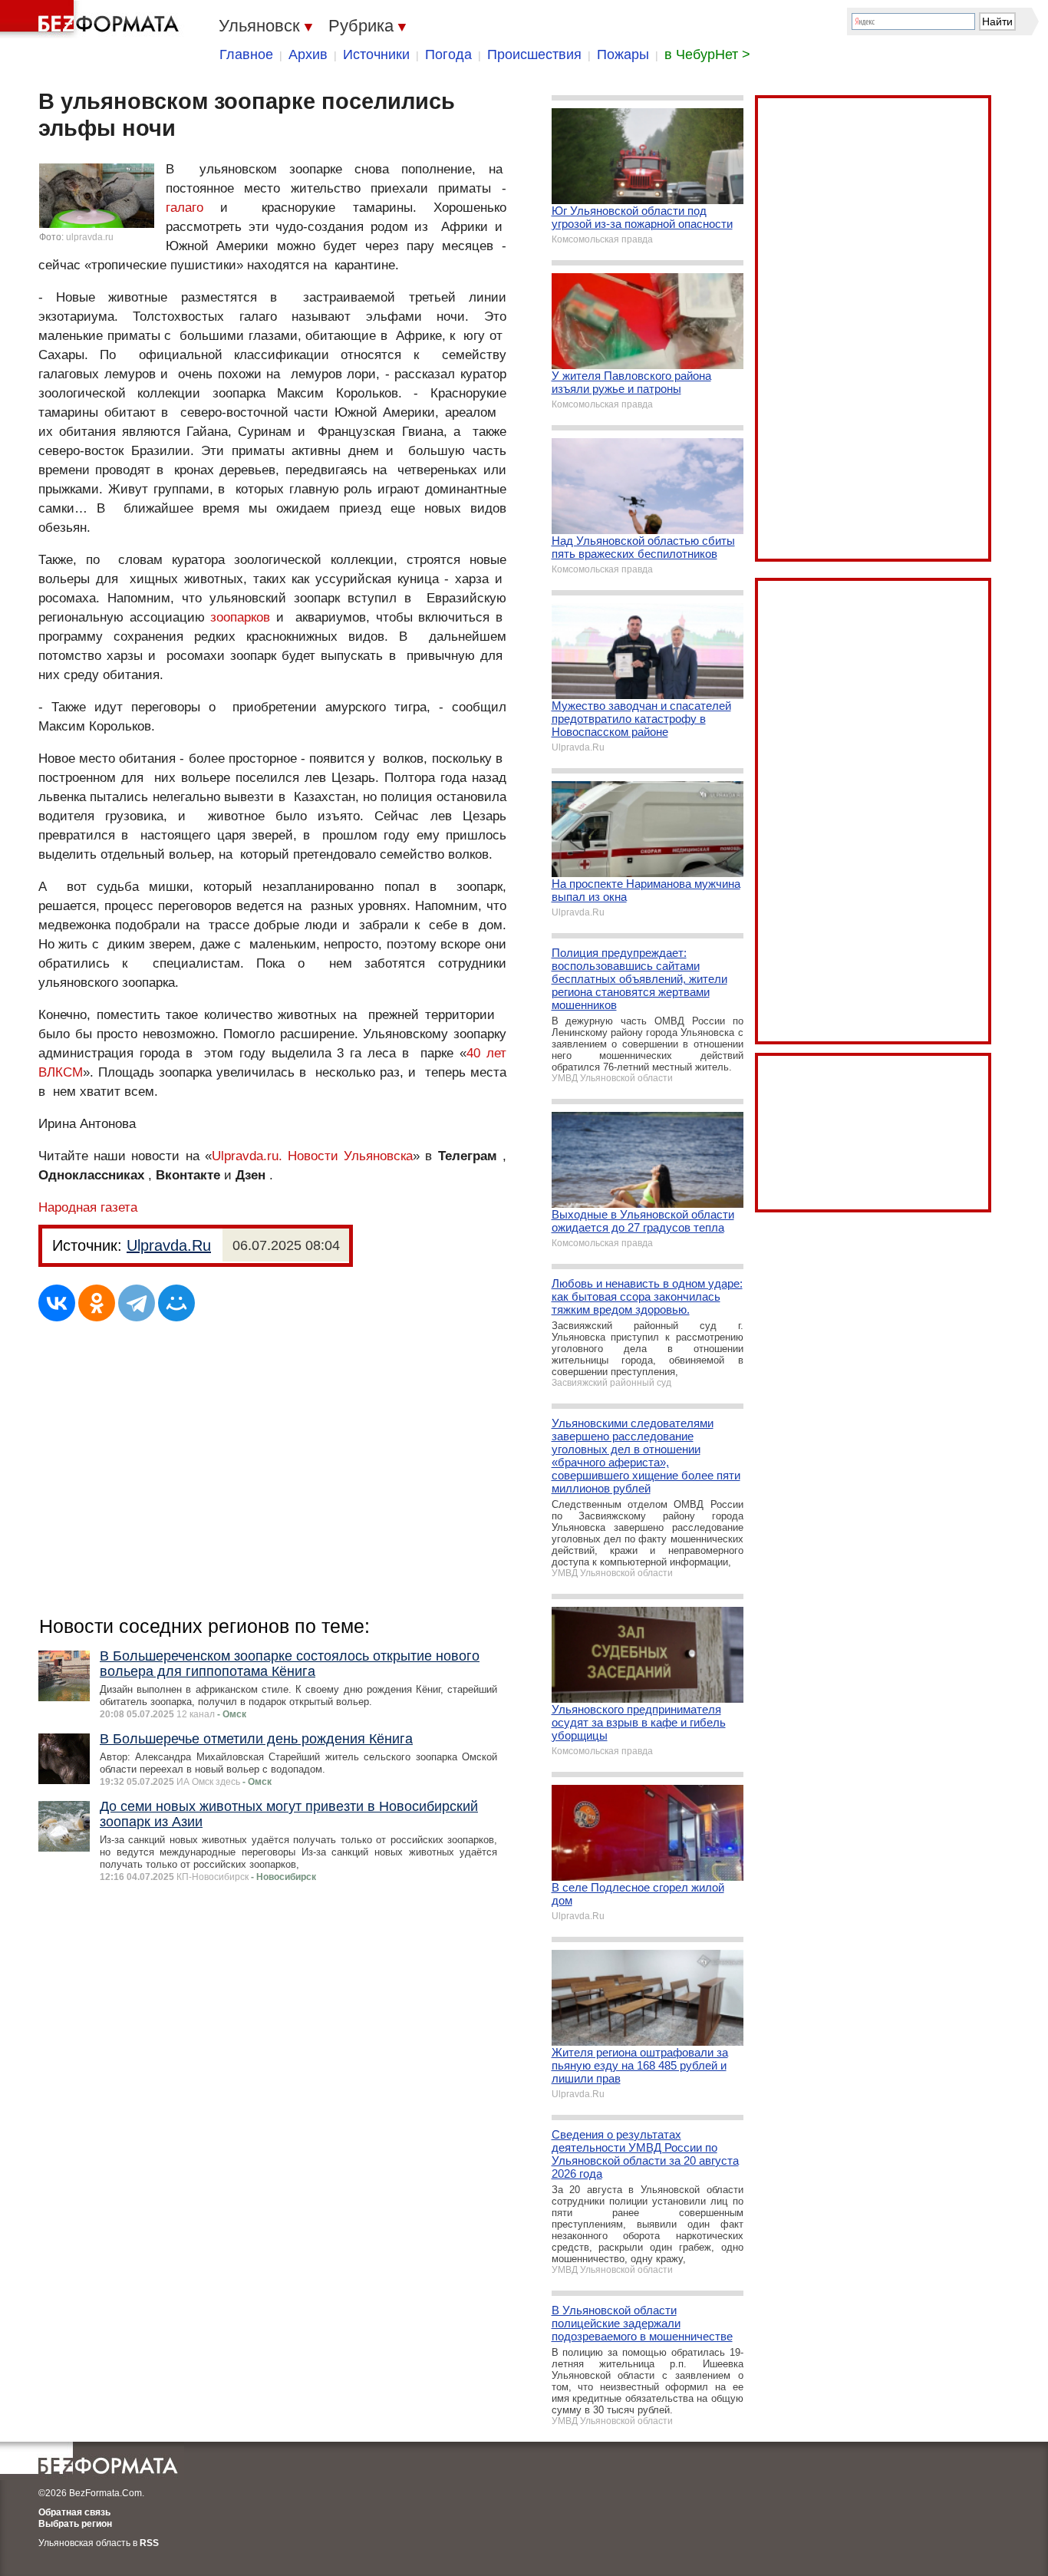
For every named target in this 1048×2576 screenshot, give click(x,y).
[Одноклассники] (97, 1303)
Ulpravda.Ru (169, 1245)
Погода (448, 54)
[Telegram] (137, 1303)
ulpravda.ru (90, 237)
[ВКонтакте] (57, 1303)
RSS (149, 2543)
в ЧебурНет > (707, 54)
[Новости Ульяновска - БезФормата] (92, 19)
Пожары (623, 54)
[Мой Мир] (176, 1303)
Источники (376, 54)
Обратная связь (74, 2512)
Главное (246, 54)
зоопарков (240, 617)
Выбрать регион (75, 2524)
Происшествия (534, 54)
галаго (185, 208)
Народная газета (88, 1207)
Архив (308, 54)
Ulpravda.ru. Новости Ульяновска (312, 1156)
